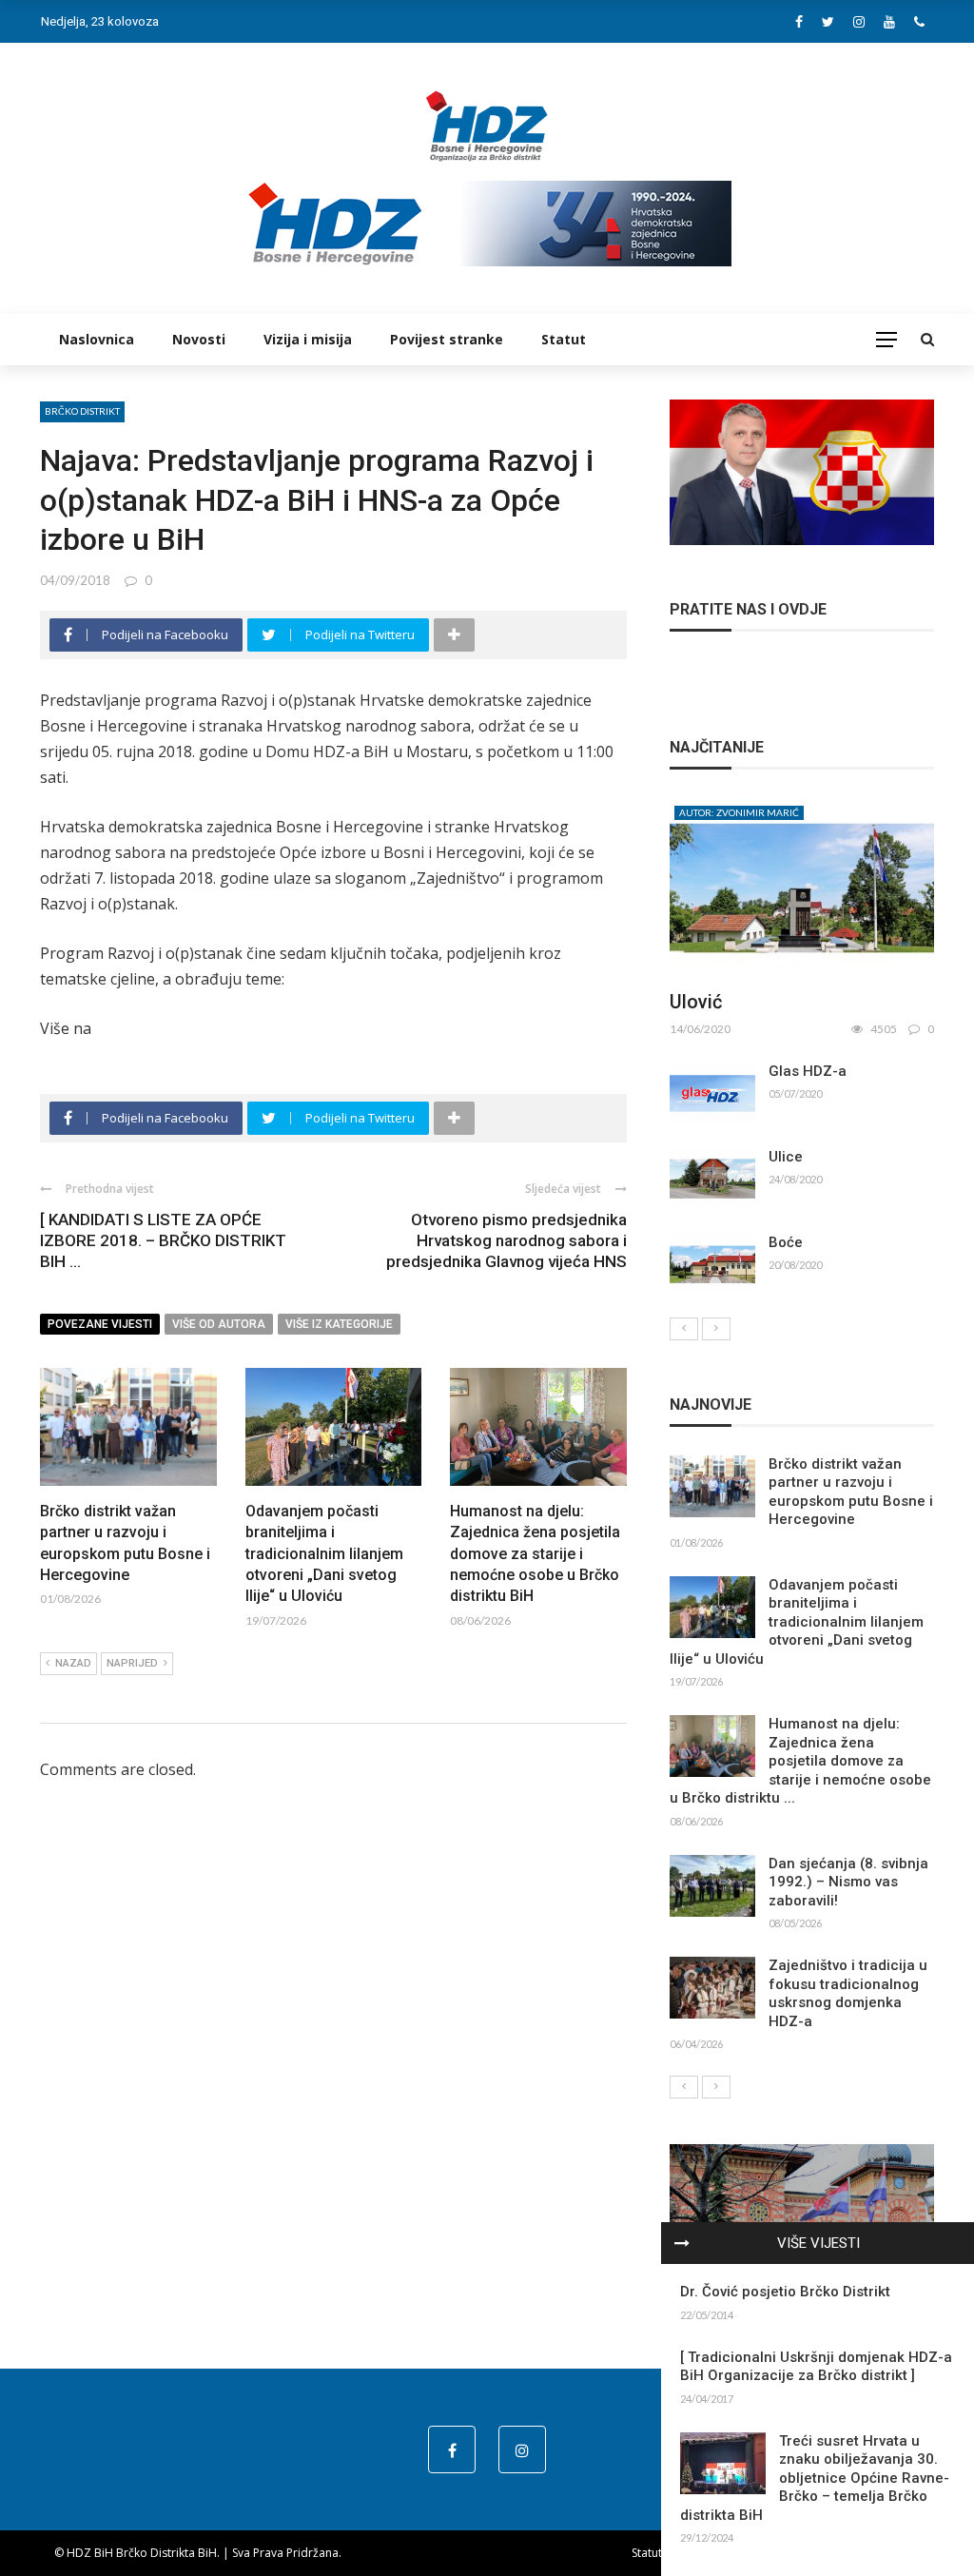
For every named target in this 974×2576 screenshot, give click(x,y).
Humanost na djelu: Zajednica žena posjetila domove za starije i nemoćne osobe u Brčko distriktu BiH (535, 1554)
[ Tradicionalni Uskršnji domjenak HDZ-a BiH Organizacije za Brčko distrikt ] (816, 2367)
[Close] (682, 2243)
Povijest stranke (447, 339)
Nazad (73, 1663)
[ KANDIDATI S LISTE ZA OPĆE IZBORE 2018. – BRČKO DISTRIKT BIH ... (163, 1240)
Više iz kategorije (339, 1324)
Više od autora (219, 1324)
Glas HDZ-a (808, 1071)
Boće (786, 1242)
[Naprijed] (716, 1329)
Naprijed (132, 1663)
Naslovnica (97, 339)
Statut (564, 339)
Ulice (786, 1157)
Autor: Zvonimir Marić (739, 812)
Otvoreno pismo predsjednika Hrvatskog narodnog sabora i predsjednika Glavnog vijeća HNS (506, 1240)
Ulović (696, 1002)
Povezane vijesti (100, 1324)
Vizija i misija (308, 339)
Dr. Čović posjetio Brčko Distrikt (785, 2292)
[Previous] (684, 1329)
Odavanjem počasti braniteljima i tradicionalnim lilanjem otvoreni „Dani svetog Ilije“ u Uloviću (324, 1554)
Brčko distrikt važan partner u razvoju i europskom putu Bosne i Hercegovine (851, 1492)
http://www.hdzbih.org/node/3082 (215, 1028)
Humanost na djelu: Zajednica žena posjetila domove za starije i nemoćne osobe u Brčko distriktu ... (800, 1761)
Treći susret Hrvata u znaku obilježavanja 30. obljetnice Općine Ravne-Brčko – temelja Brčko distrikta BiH (815, 2478)
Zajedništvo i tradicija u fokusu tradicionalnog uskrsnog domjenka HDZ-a (848, 1993)
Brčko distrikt (82, 411)
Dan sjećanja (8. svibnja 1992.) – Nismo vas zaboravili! (848, 1882)
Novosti (199, 339)
